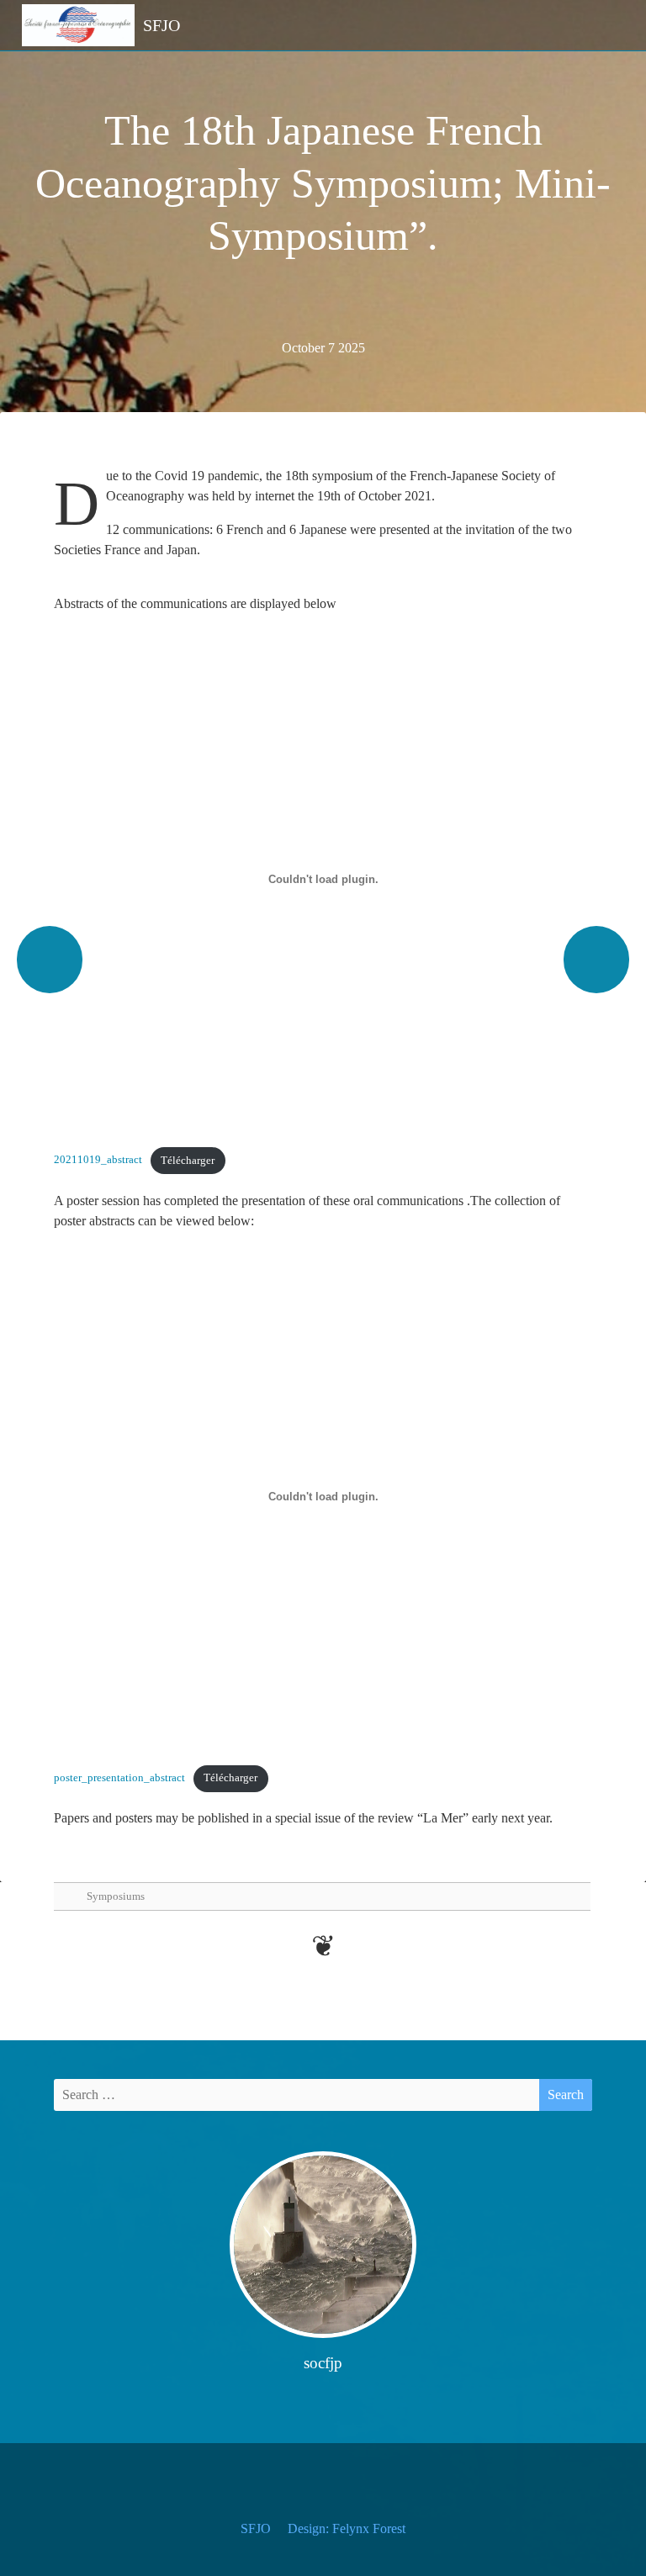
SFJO (256, 2528)
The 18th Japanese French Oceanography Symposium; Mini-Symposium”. (323, 183)
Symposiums (116, 1896)
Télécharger (188, 1161)
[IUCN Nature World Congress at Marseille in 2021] (50, 960)
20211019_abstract (98, 1161)
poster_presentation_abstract (119, 1778)
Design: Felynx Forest (347, 2528)
